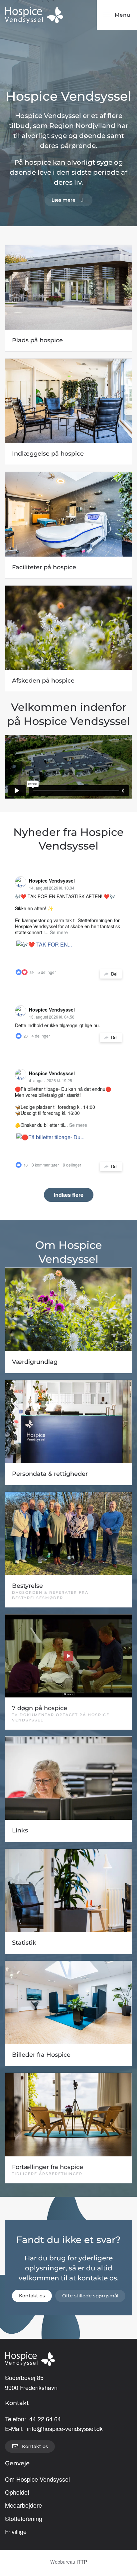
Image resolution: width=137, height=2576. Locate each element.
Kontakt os (32, 2296)
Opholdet (17, 2492)
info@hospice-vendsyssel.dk (65, 2428)
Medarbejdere (23, 2505)
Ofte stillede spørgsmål (90, 2296)
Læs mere (64, 200)
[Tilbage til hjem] (34, 15)
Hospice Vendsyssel (52, 881)
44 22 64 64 (45, 2419)
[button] (117, 15)
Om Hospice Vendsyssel (37, 2479)
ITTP (82, 2562)
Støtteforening (24, 2518)
